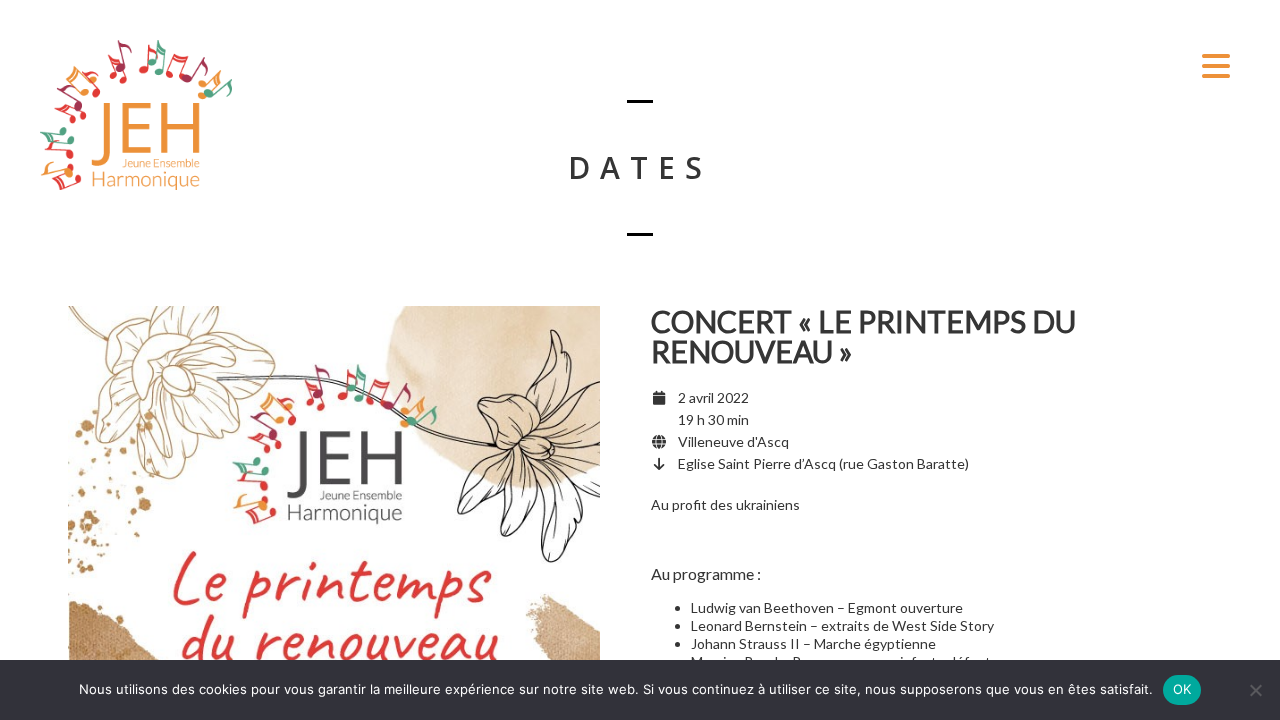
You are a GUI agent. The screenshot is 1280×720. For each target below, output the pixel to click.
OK (1182, 689)
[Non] (1255, 690)
